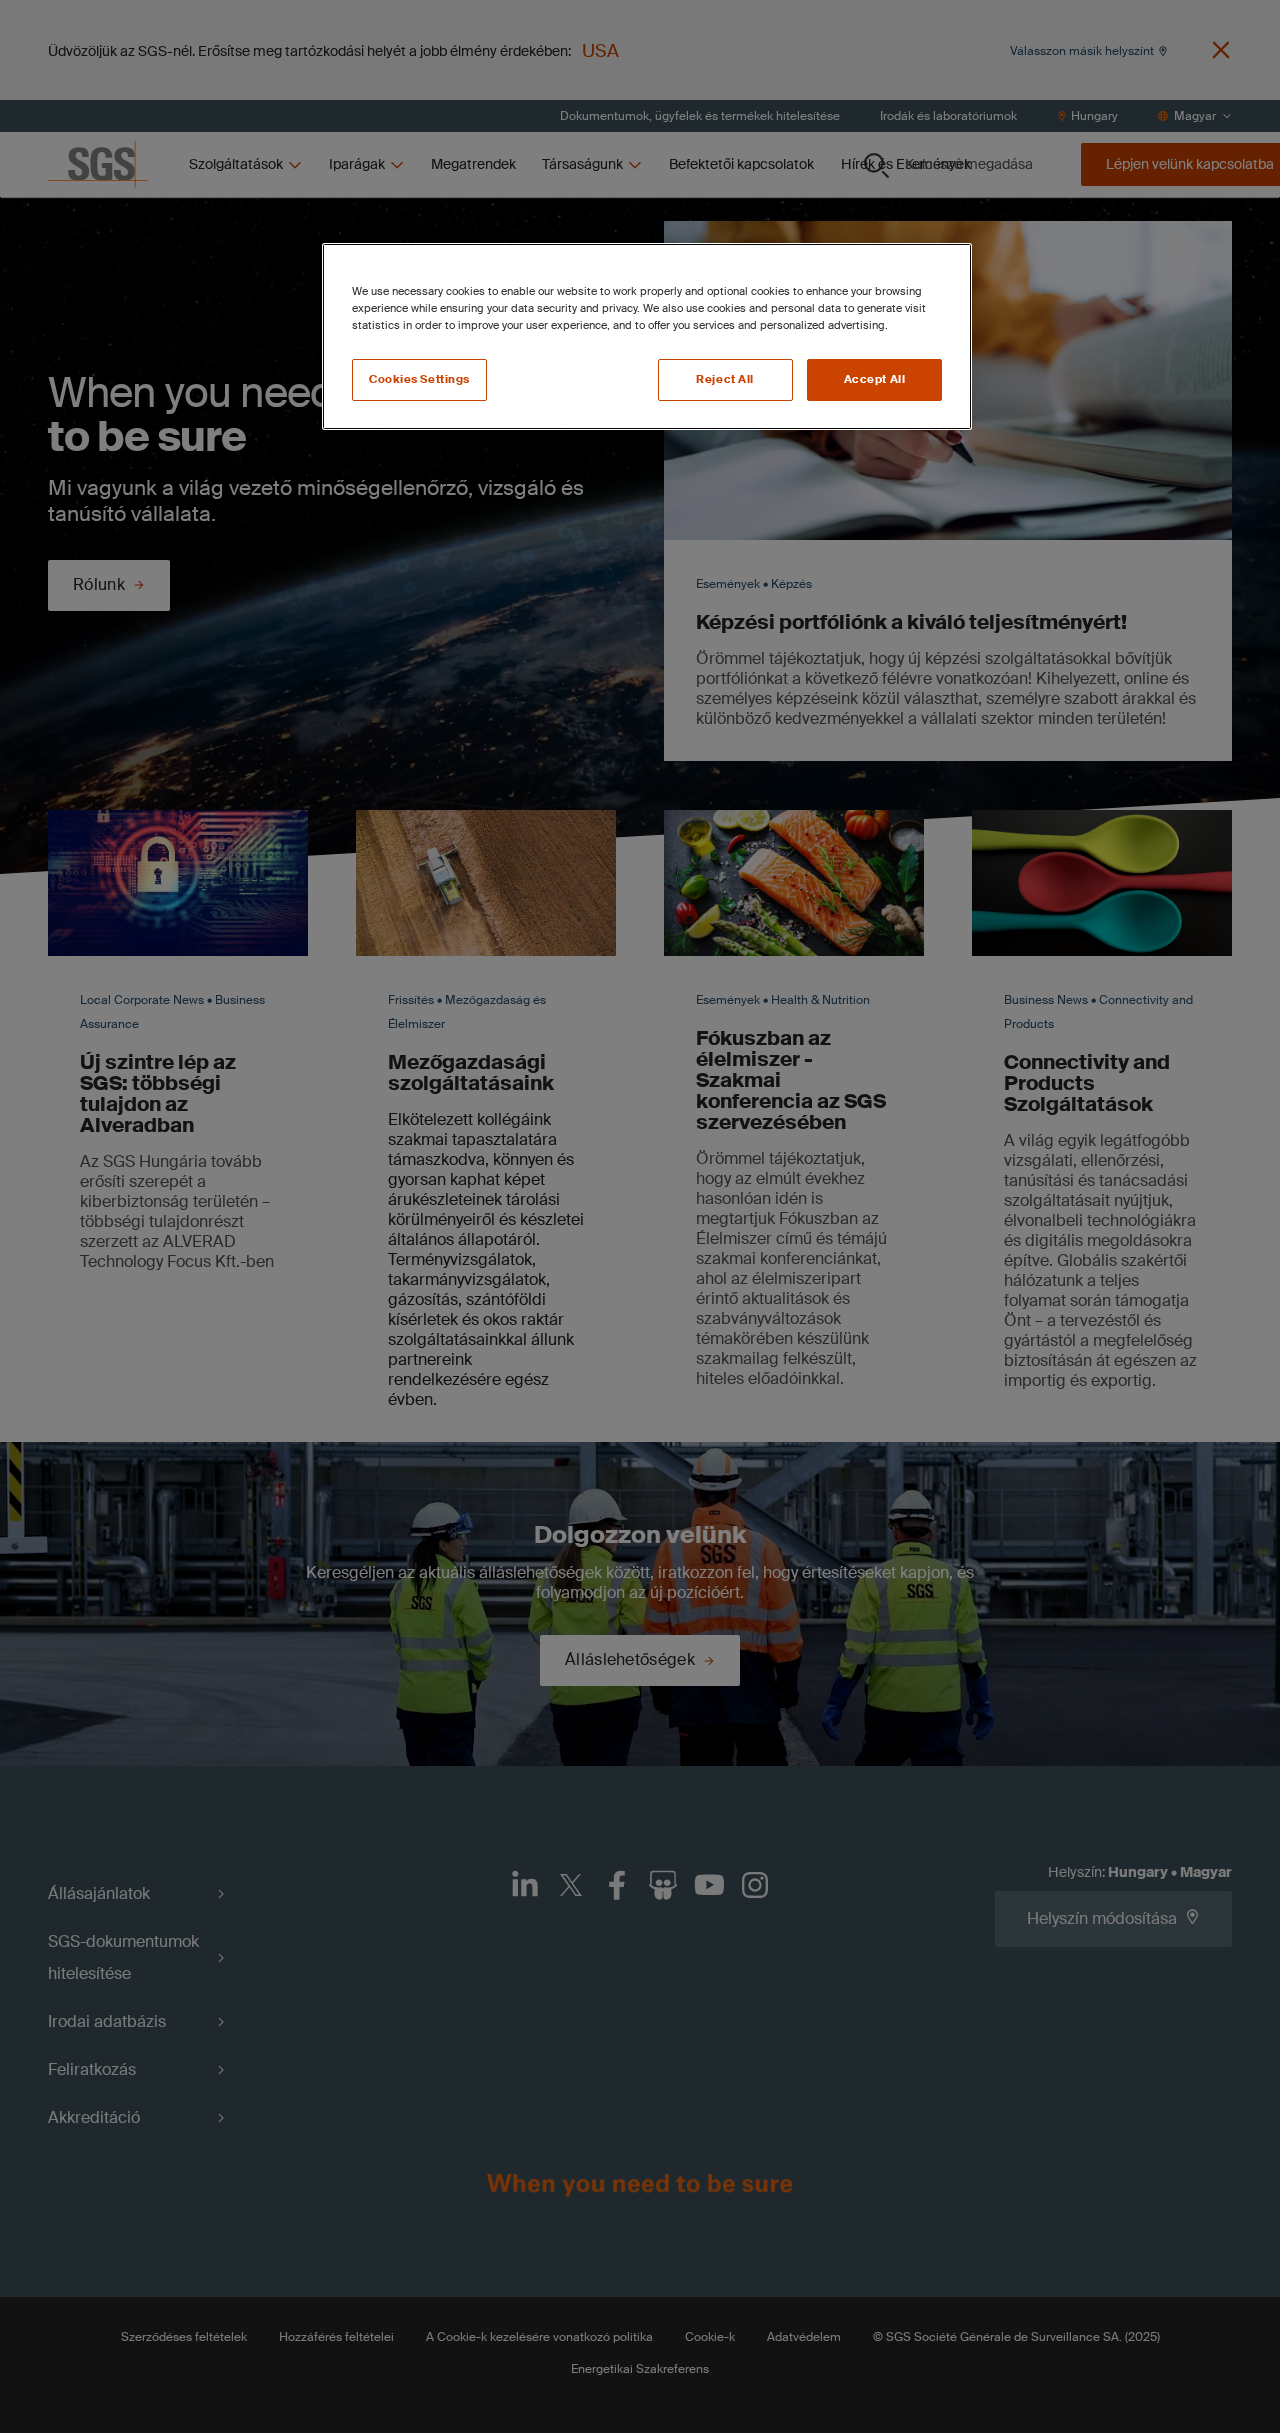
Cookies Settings (419, 379)
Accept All (875, 379)
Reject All (725, 379)
